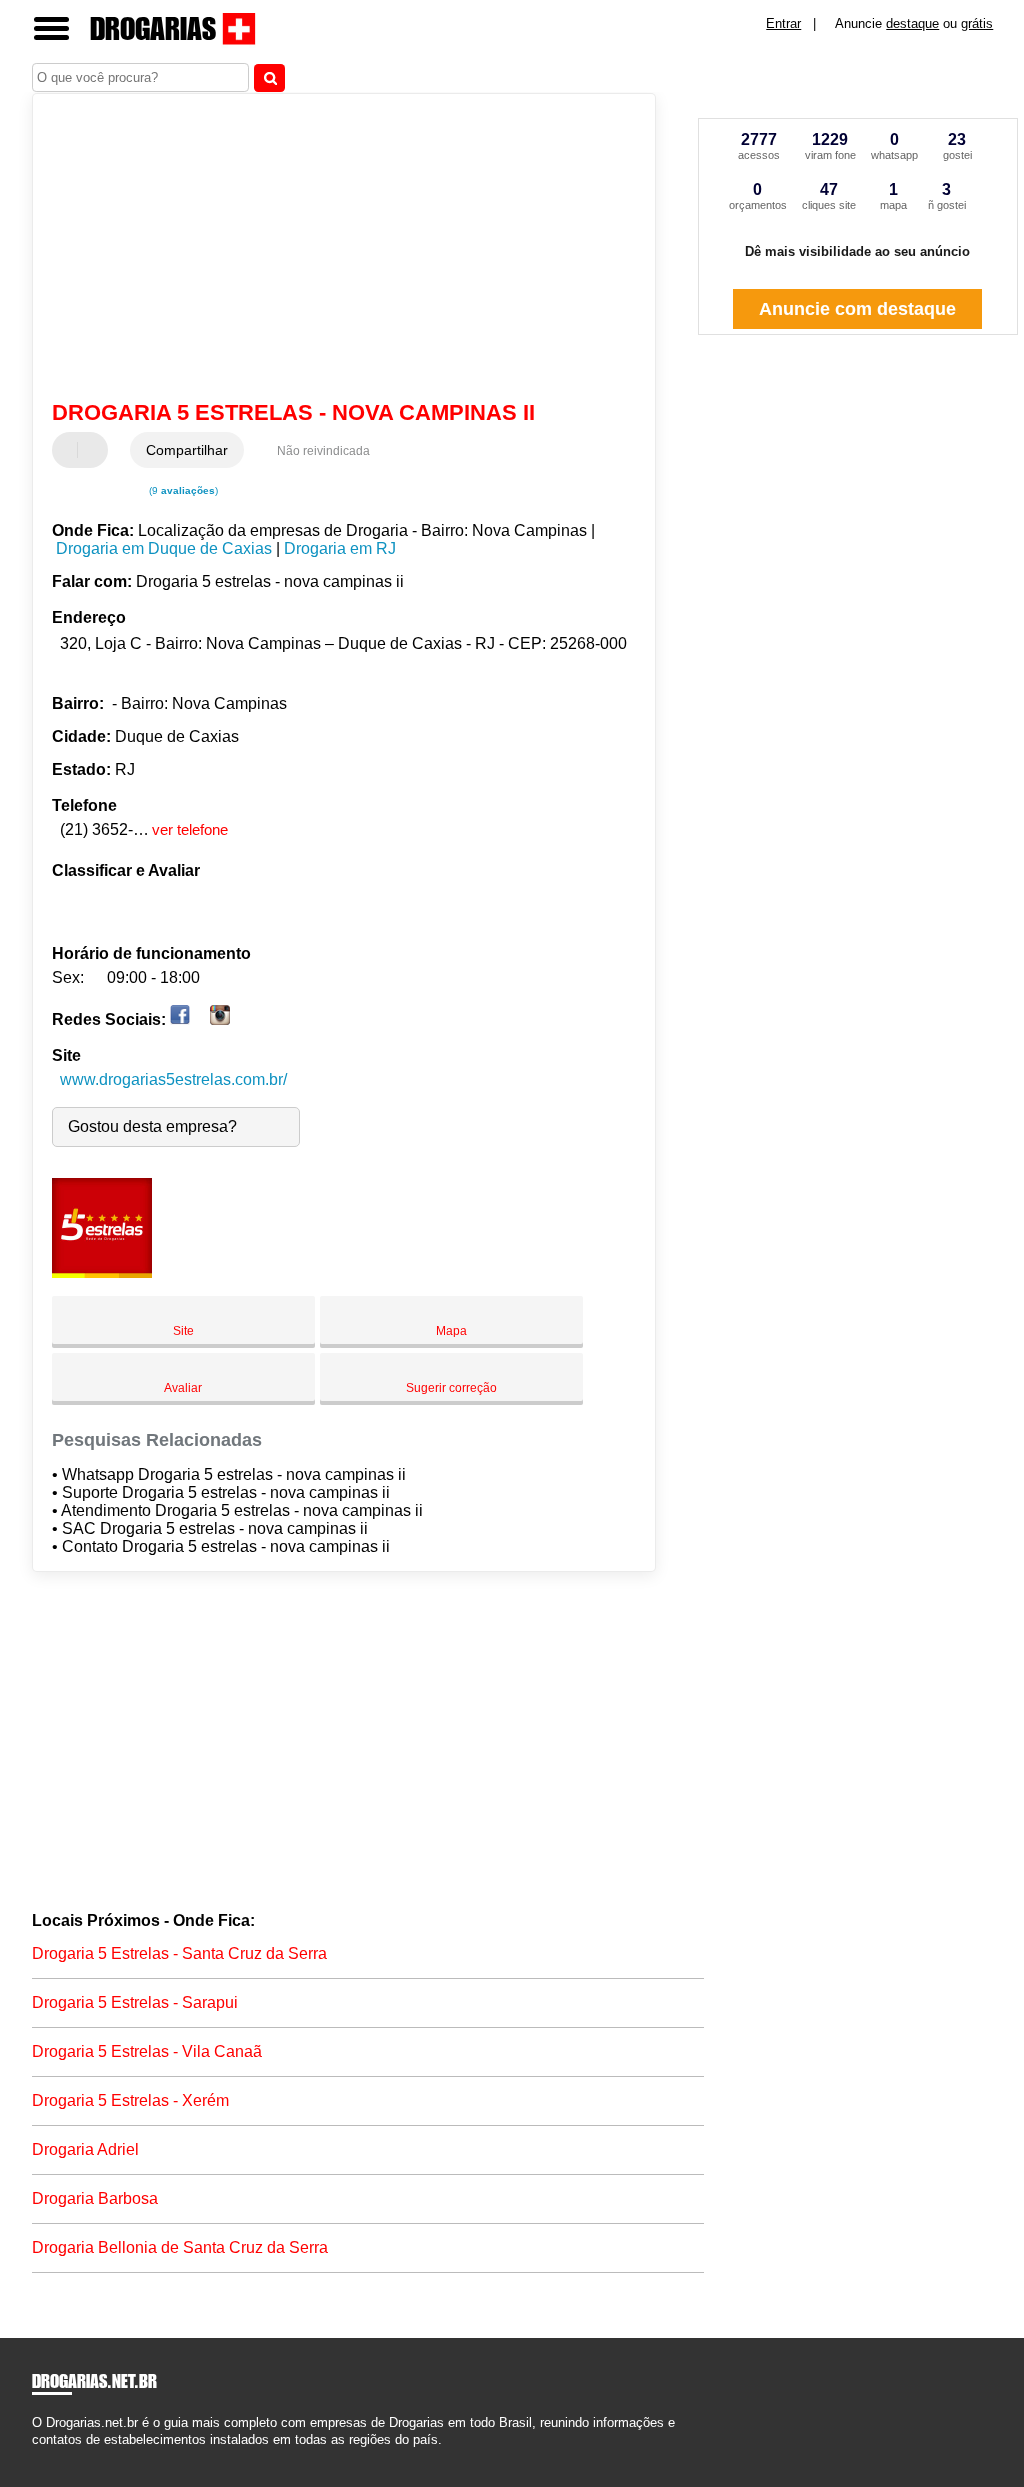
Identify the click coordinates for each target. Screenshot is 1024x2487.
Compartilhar (187, 450)
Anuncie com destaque (857, 309)
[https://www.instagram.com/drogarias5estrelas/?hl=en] (220, 1019)
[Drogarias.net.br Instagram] (54, 2456)
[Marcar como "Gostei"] (70, 450)
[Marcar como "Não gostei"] (95, 450)
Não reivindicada (323, 451)
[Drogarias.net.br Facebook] (36, 2456)
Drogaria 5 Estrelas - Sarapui (135, 2002)
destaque (912, 23)
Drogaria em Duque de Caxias (164, 548)
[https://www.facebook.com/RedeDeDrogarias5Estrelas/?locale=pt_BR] (180, 1019)
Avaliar (183, 1388)
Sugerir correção (451, 1388)
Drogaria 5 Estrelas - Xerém (130, 2100)
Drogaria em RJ (340, 548)
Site (183, 1331)
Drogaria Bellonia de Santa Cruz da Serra (180, 2247)
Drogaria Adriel (85, 2149)
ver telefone (190, 829)
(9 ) (182, 490)
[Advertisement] (332, 249)
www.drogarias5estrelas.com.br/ (173, 1079)
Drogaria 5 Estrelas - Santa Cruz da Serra (179, 1953)
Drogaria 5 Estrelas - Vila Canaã (147, 2051)
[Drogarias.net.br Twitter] (45, 2456)
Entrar (783, 23)
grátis (977, 23)
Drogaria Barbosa (95, 2198)
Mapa (451, 1331)
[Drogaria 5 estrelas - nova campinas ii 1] (102, 1272)
